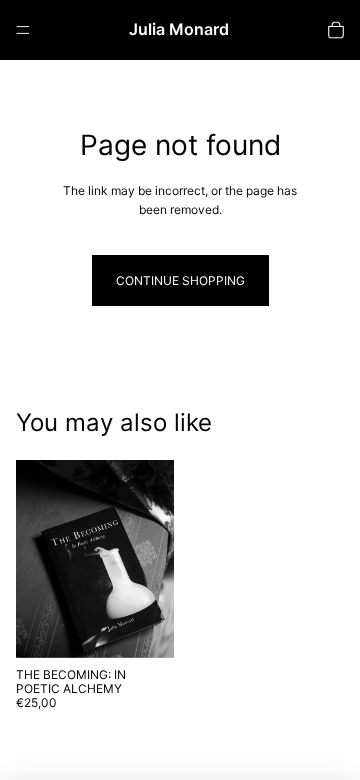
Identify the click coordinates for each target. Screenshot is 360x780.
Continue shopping (180, 280)
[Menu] (23, 30)
